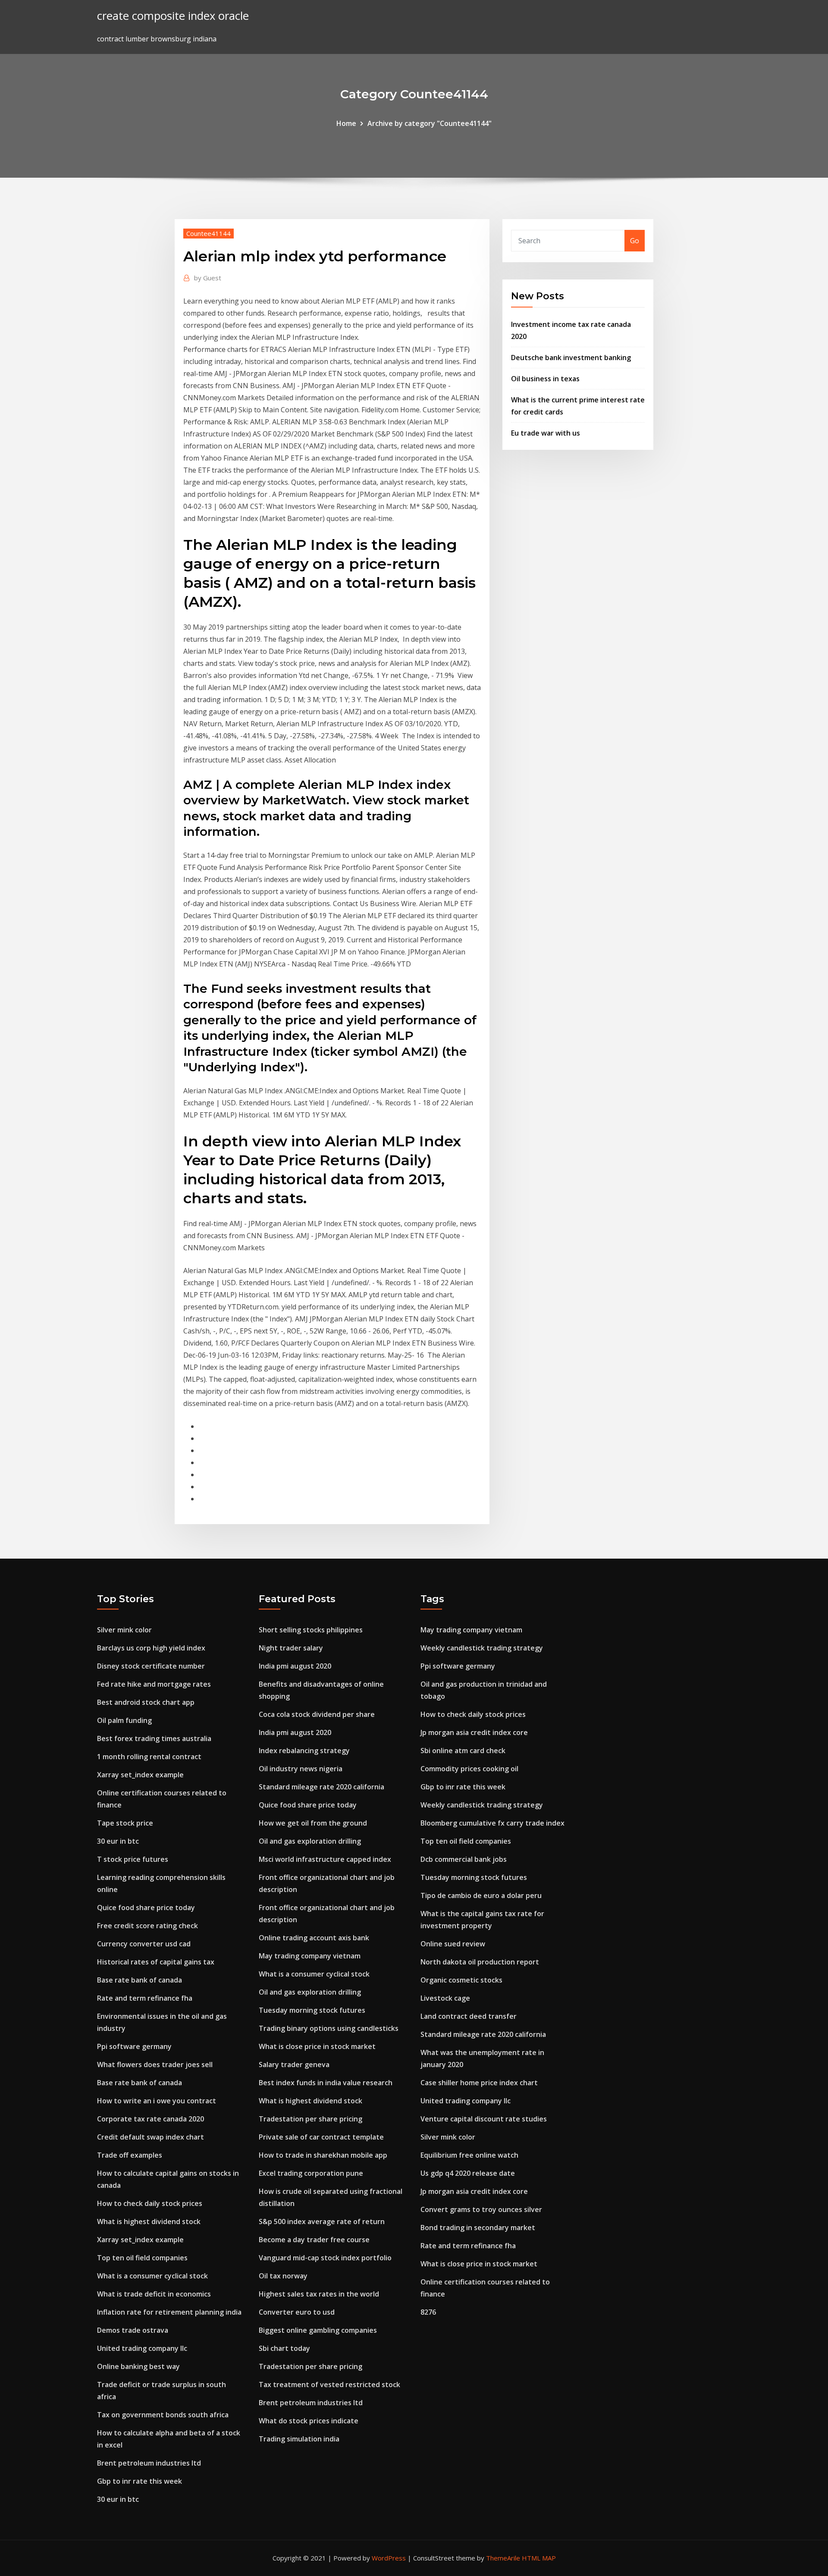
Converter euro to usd (297, 2312)
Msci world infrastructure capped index (325, 1859)
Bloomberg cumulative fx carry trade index (492, 1823)
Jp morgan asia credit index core (474, 1732)
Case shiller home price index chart (479, 2083)
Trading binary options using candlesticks (329, 2028)
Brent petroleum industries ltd (149, 2463)
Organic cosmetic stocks (461, 1980)
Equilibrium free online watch (469, 2155)
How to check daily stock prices (150, 2203)
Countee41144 (209, 233)
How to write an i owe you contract (157, 2101)
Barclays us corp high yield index (151, 1648)
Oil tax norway (283, 2276)
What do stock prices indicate (309, 2421)
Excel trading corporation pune (311, 2173)
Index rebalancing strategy (304, 1751)
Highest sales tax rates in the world (319, 2294)
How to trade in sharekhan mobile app (323, 2155)
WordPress (389, 2558)
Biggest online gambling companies (318, 2330)
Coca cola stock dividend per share (317, 1714)
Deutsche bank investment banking (571, 358)
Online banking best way (138, 2366)
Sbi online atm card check (463, 1751)
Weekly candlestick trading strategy (482, 1648)
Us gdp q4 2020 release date (468, 2173)
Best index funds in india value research (326, 2083)
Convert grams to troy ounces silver (481, 2209)
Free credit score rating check (147, 1926)
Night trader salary (291, 1648)
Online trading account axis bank (314, 1938)
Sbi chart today (284, 2348)
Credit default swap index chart (151, 2137)
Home (346, 123)
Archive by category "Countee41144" (430, 123)
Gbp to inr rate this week (140, 2481)
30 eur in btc (118, 1841)
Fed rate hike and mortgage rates (154, 1684)
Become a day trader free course (314, 2240)
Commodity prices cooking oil (469, 1769)
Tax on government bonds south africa (163, 2415)
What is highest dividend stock (149, 2221)
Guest (208, 278)
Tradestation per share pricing (310, 2119)
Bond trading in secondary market (478, 2228)
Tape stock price (125, 1823)
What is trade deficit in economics (154, 2294)
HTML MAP (539, 2558)
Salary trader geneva (294, 2065)
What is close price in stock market (317, 2046)
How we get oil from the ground (313, 1823)
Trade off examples (130, 2155)
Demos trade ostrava (133, 2330)
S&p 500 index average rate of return (322, 2221)
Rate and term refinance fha (145, 1998)
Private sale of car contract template (321, 2137)
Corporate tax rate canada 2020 (151, 2119)
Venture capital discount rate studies (484, 2119)
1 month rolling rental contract (149, 1757)
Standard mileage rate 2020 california (321, 1787)
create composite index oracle (173, 16)
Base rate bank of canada (140, 1980)
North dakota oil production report (480, 1962)
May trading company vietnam (310, 1956)
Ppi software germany (134, 2046)
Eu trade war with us (546, 433)
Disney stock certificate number (151, 1666)
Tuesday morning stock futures (312, 2010)
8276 (428, 2312)
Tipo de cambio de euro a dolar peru (481, 1895)
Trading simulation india (299, 2439)
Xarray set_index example (140, 1775)
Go (635, 241)
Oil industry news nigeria (301, 1769)
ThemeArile (503, 2558)
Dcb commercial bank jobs (464, 1859)
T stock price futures (133, 1859)
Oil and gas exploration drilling (310, 1841)
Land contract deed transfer (469, 2016)
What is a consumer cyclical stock (152, 2276)
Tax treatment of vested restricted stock (329, 2385)
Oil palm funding (124, 1720)
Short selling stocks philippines (311, 1630)
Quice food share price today (146, 1908)
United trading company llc (142, 2348)
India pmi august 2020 (295, 1666)
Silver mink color (124, 1630)
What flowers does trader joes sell (155, 2065)
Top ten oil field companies (142, 2258)
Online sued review (453, 1944)
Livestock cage (445, 1998)
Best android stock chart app (146, 1702)
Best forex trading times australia (154, 1738)
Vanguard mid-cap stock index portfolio (325, 2258)
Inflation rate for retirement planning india (169, 2312)
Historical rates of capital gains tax (156, 1962)
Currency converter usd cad (144, 1944)
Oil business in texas (545, 379)
